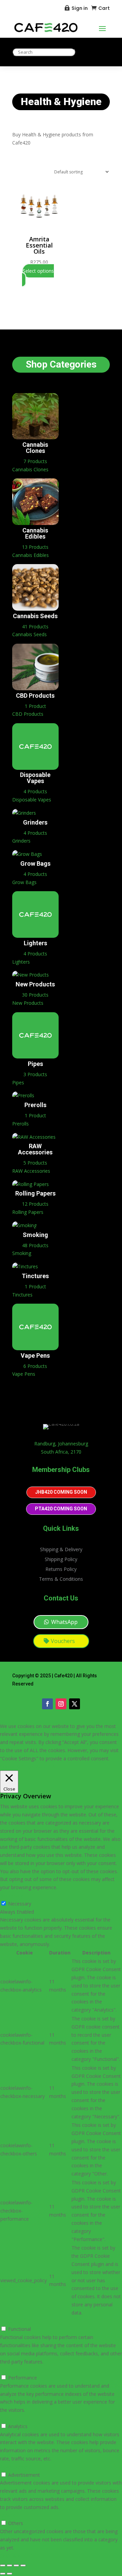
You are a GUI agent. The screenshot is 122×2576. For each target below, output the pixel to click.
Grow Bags (35, 863)
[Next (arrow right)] (9, 2574)
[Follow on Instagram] (61, 1704)
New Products (35, 984)
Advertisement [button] (16, 2467)
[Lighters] (35, 936)
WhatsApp (64, 1622)
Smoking (35, 1235)
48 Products (35, 1245)
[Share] (16, 2565)
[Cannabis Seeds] (35, 609)
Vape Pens (35, 1355)
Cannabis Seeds (35, 616)
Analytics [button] (10, 2418)
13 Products (35, 547)
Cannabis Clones (35, 448)
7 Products (35, 461)
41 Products (35, 626)
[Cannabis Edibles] (35, 523)
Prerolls (35, 1105)
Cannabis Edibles (35, 533)
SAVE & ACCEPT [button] (18, 2556)
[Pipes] (35, 1057)
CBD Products (35, 696)
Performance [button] (14, 2369)
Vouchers (63, 1641)
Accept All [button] (47, 1767)
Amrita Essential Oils (39, 245)
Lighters (35, 943)
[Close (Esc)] (23, 2565)
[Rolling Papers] (30, 1187)
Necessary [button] (12, 1895)
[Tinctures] (25, 1269)
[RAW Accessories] (34, 1139)
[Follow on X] (75, 1704)
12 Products (35, 1204)
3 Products (35, 1074)
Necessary (20, 1904)
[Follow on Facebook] (47, 1704)
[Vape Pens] (35, 1348)
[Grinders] (24, 815)
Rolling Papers (35, 1193)
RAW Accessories (35, 1149)
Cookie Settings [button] (17, 1767)
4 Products (35, 791)
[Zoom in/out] (3, 2565)
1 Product (35, 706)
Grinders (35, 822)
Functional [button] (11, 2321)
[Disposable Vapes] (35, 768)
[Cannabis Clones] (35, 437)
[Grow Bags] (27, 856)
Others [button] (7, 2515)
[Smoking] (24, 1228)
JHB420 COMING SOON (61, 1492)
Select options (38, 271)
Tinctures (35, 1276)
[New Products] (30, 977)
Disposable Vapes (35, 778)
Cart (104, 8)
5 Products (35, 1163)
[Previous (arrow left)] (3, 2574)
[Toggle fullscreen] (9, 2565)
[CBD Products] (35, 688)
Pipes (35, 1064)
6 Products (35, 1366)
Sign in (80, 8)
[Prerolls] (23, 1098)
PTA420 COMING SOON (61, 1509)
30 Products (35, 995)
